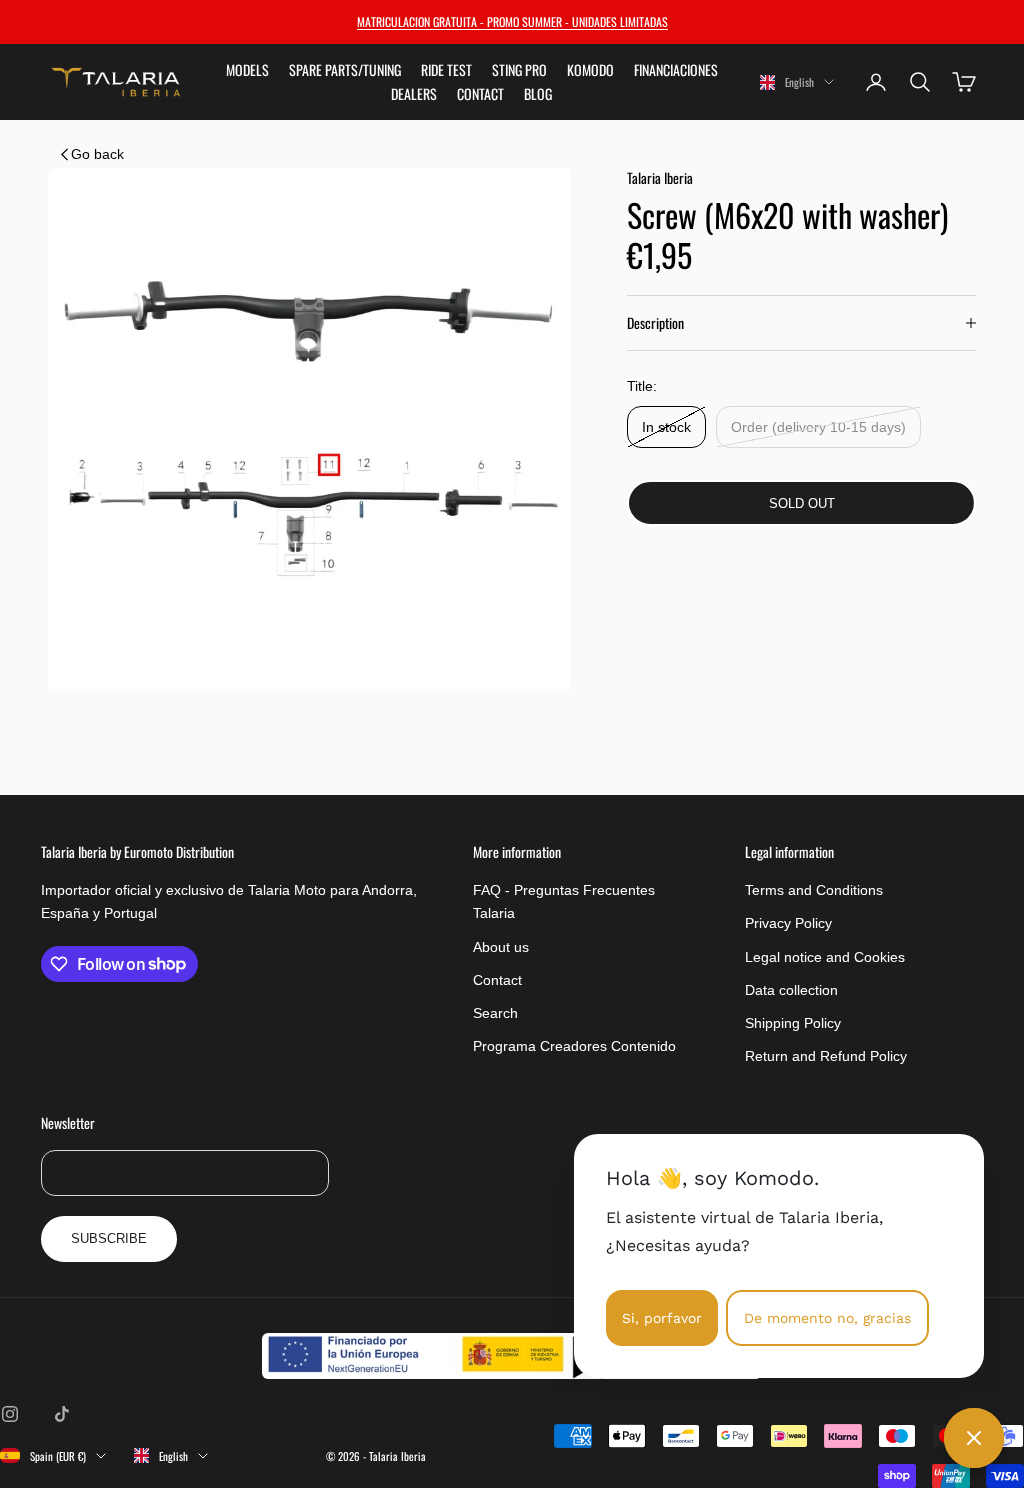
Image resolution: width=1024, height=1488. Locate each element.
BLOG (538, 94)
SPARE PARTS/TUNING (345, 70)
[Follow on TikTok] (62, 1414)
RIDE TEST (446, 70)
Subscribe (109, 1238)
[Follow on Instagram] (10, 1414)
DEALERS (414, 94)
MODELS (247, 70)
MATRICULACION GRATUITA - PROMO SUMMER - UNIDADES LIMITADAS (512, 21)
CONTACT (480, 94)
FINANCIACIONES (676, 70)
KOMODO (590, 70)
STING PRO (519, 70)
